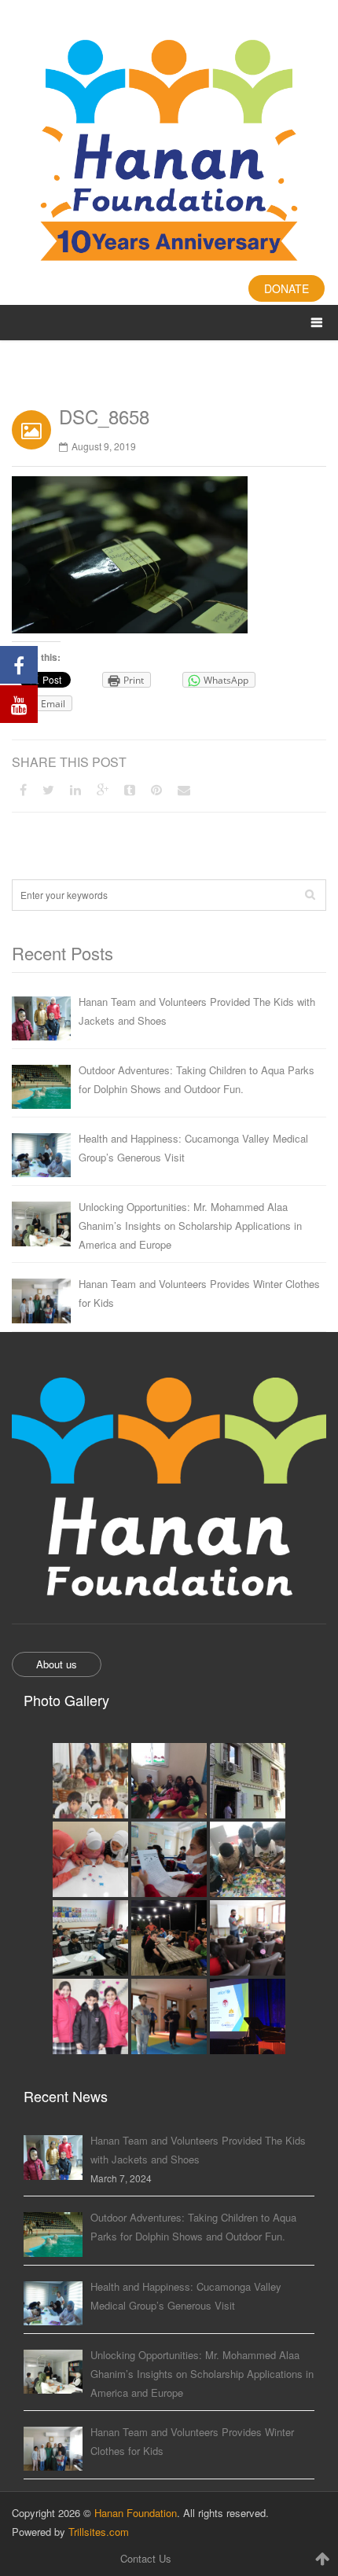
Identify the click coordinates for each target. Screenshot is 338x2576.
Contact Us (146, 2558)
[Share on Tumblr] (130, 789)
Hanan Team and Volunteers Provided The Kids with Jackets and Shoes (197, 1011)
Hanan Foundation (136, 2513)
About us (57, 1664)
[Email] (184, 789)
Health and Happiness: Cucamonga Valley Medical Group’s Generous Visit (193, 1148)
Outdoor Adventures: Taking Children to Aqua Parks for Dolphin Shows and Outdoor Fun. (197, 1079)
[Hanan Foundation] (169, 152)
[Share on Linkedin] (75, 789)
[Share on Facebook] (23, 789)
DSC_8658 (104, 416)
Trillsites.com (99, 2532)
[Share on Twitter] (48, 789)
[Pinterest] (156, 789)
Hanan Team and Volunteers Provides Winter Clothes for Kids (199, 1293)
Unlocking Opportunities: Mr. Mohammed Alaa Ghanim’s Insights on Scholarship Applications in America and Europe (190, 1226)
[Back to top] (322, 2558)
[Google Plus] (103, 789)
